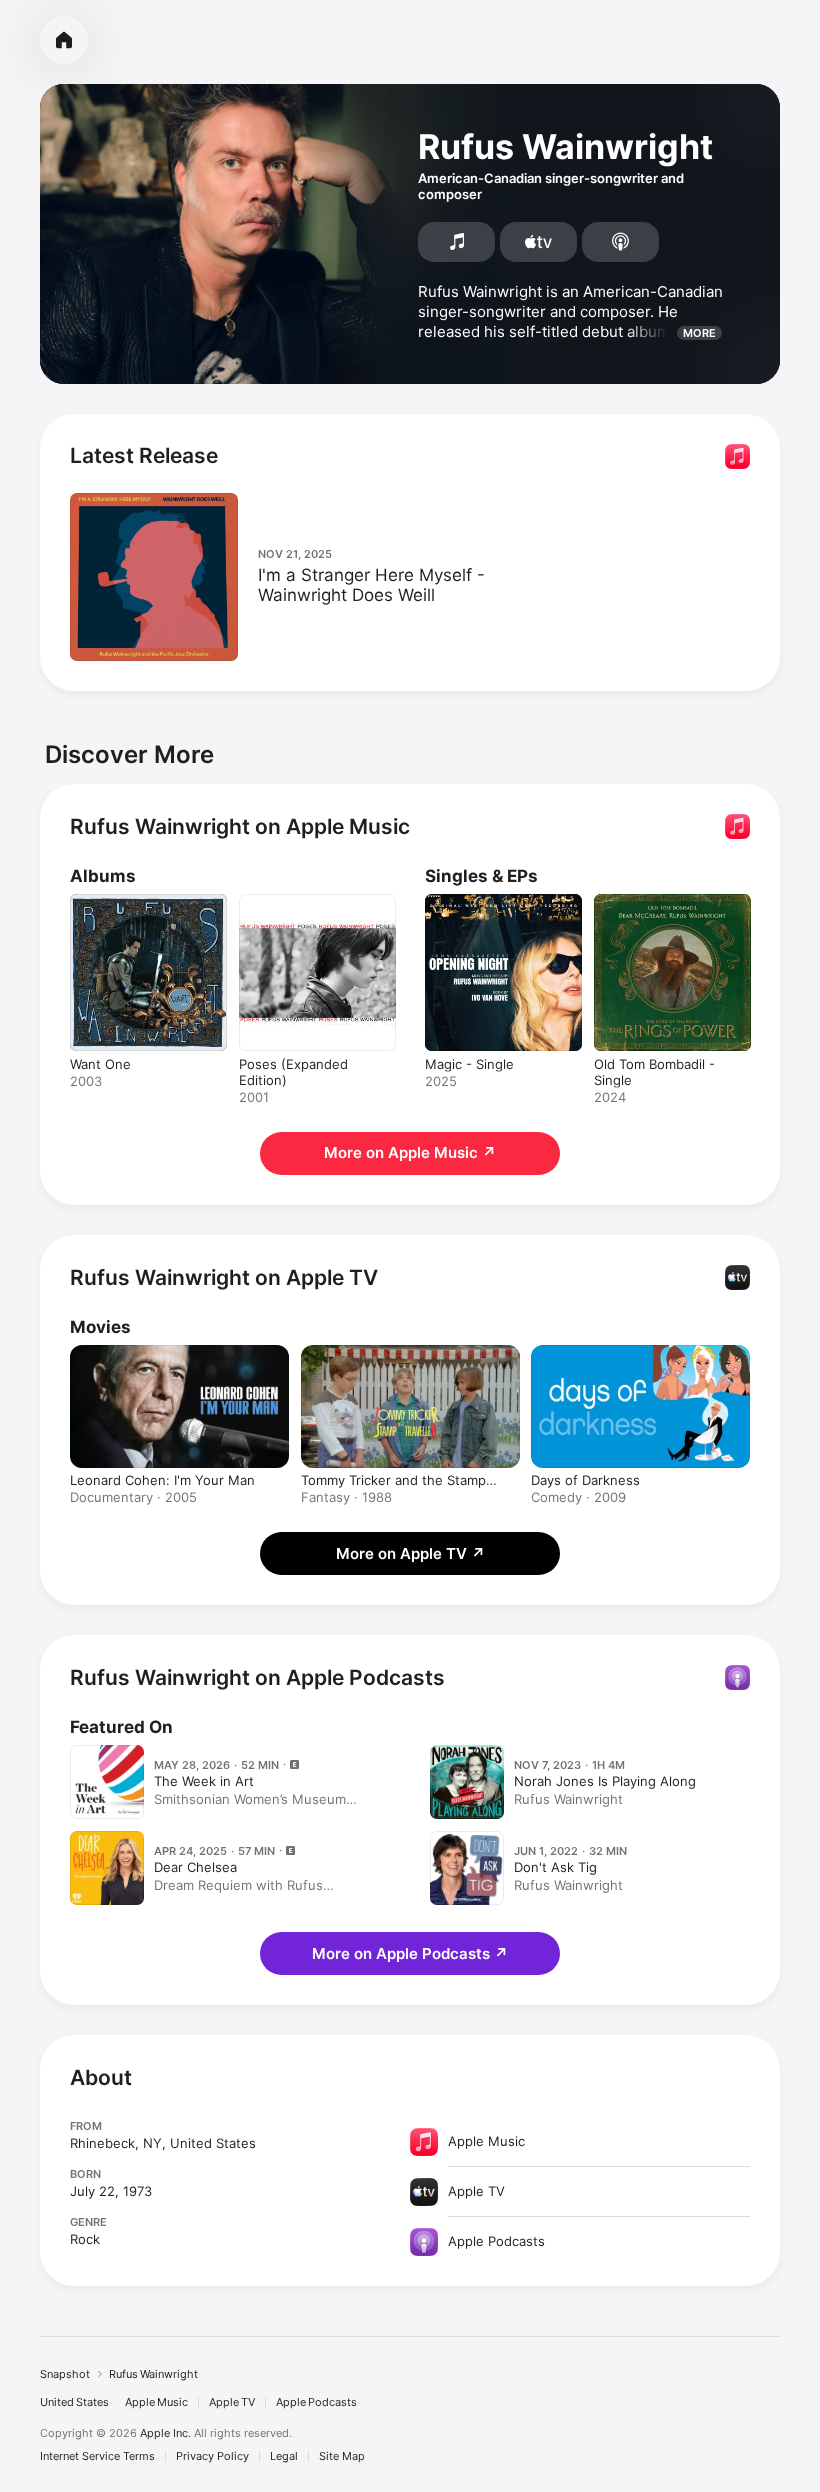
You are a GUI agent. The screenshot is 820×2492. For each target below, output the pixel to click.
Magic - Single (469, 1064)
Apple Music (156, 2402)
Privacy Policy (212, 2456)
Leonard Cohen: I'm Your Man (162, 1480)
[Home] (64, 40)
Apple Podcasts (316, 2402)
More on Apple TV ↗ (410, 1553)
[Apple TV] (538, 242)
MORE (699, 333)
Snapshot (65, 2374)
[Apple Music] (456, 242)
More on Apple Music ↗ (410, 1152)
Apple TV (232, 2402)
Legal (284, 2456)
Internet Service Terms (97, 2456)
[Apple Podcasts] (620, 242)
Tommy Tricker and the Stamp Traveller (393, 1480)
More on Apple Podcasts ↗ (410, 1953)
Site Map (342, 2456)
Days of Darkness (585, 1480)
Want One (100, 1064)
